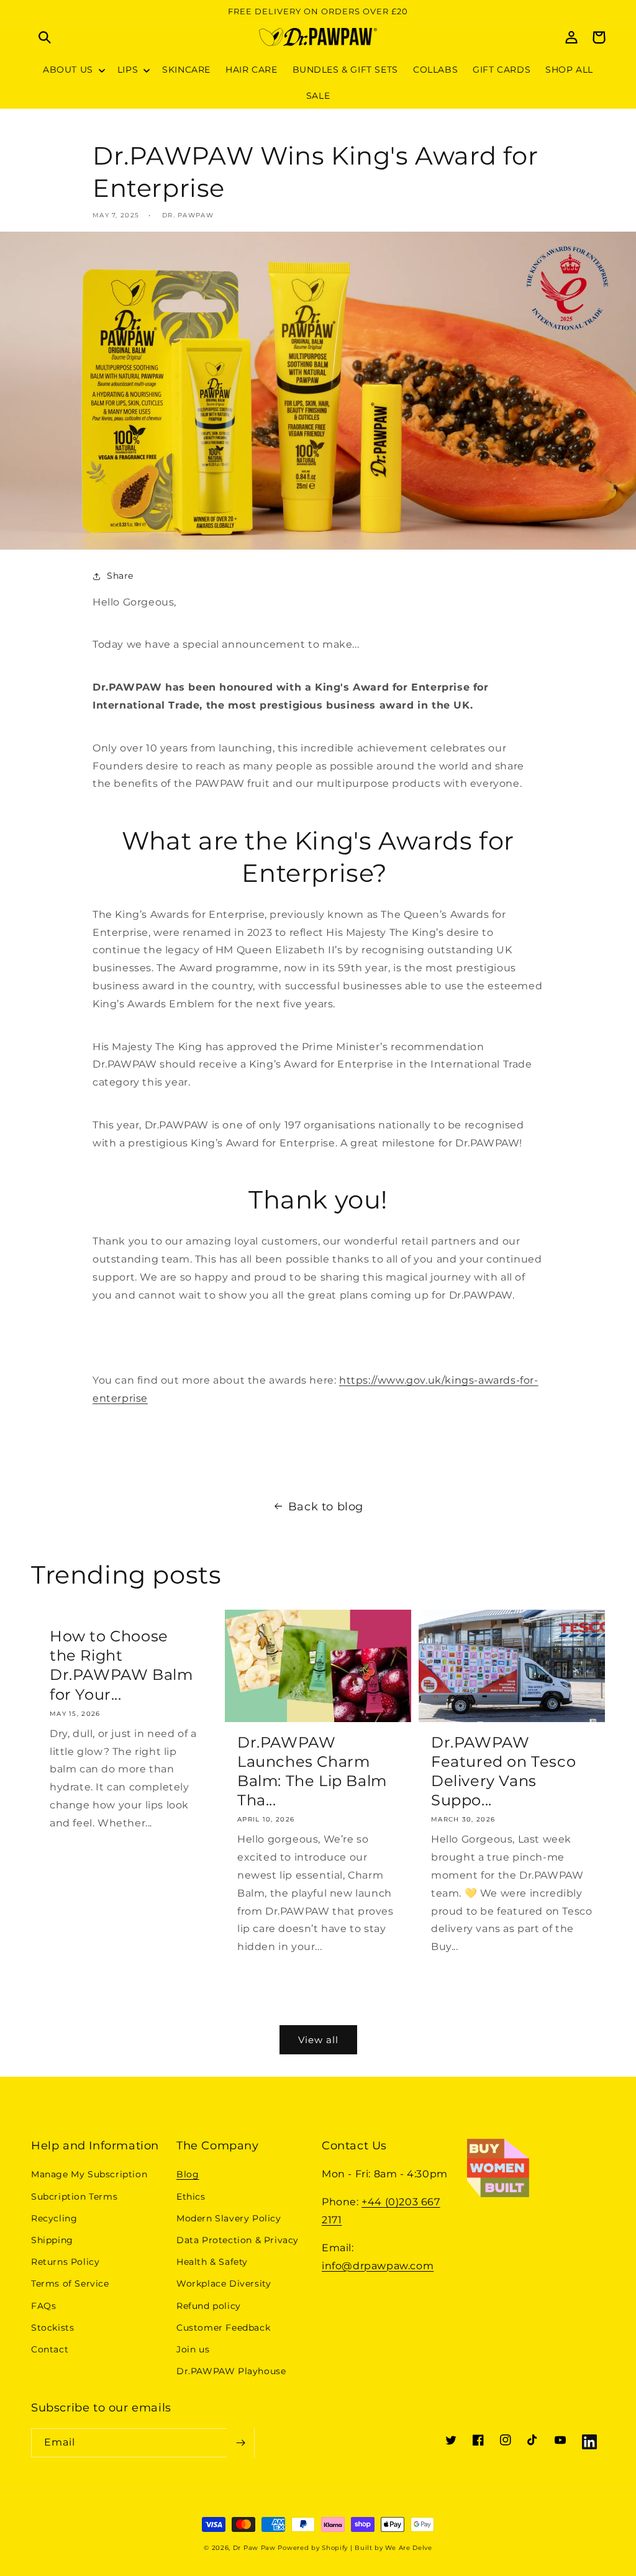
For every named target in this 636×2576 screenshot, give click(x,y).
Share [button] (120, 576)
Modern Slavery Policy (229, 2218)
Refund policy (209, 2306)
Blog (188, 2174)
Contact (50, 2349)
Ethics (191, 2197)
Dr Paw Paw (254, 2548)
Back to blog (326, 1507)
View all (318, 2040)
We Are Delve (408, 2548)
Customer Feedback (223, 2328)
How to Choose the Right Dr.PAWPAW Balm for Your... (121, 1665)
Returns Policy (65, 2262)
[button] (45, 37)
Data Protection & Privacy (238, 2240)
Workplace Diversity (224, 2283)
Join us (193, 2349)
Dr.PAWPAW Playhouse (231, 2371)
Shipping (52, 2240)
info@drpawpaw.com (378, 2266)
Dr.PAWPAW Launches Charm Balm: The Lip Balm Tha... (312, 1771)
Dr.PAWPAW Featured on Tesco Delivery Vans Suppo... (503, 1771)
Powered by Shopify (313, 2548)
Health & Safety (212, 2262)
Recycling (54, 2218)
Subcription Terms (74, 2197)
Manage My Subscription (89, 2174)
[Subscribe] (240, 2443)
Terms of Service (70, 2283)
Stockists (52, 2328)
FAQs (43, 2306)
